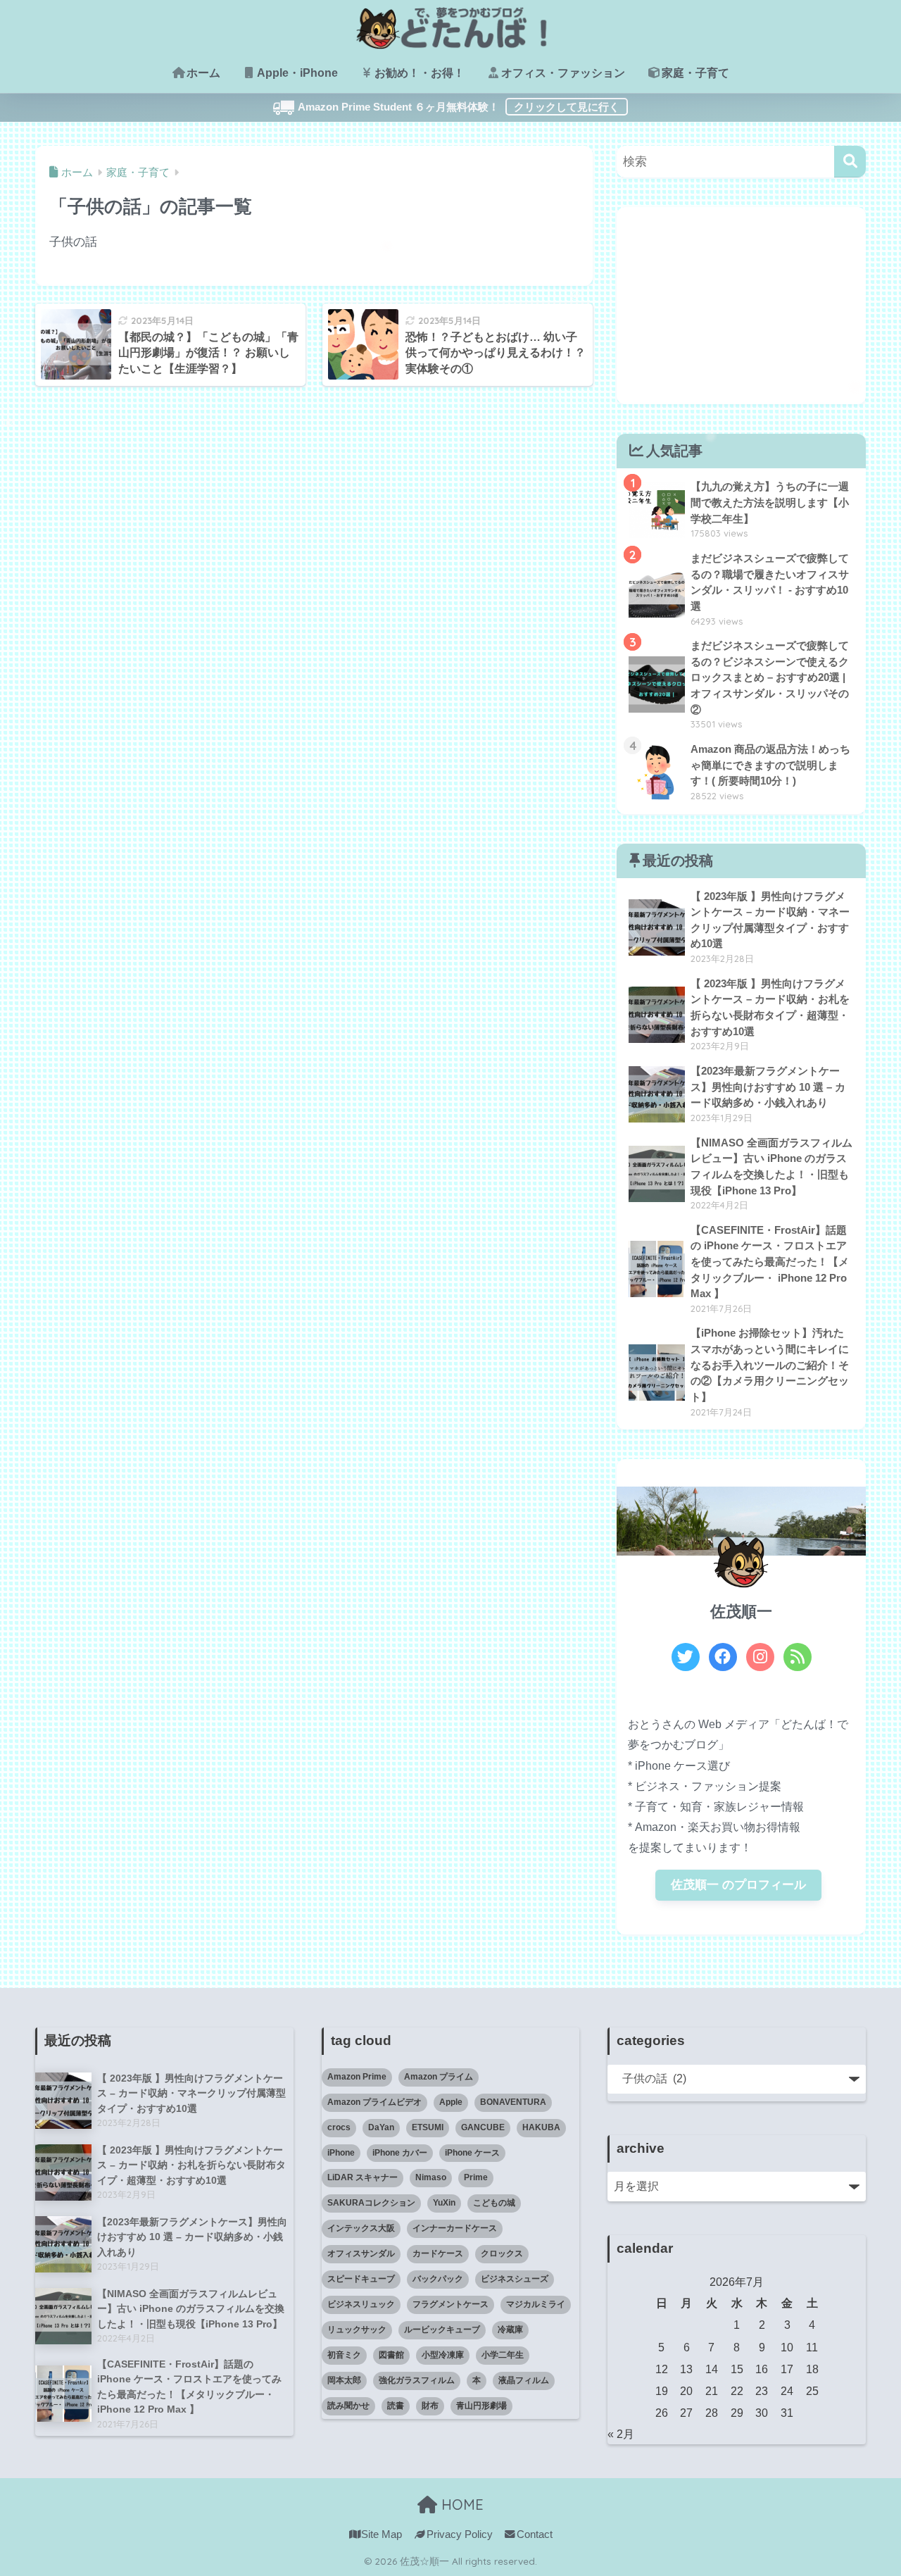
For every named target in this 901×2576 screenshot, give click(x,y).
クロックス (502, 2253)
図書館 (391, 2355)
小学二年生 (503, 2355)
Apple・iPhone (297, 73)
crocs (339, 2127)
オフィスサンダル (361, 2253)
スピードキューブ (361, 2279)
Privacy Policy (459, 2534)
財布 (430, 2406)
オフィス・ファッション (563, 73)
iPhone (341, 2153)
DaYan (381, 2127)
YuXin (444, 2203)
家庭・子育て (695, 73)
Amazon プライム (439, 2077)
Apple (451, 2102)
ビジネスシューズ (515, 2279)
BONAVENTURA (513, 2102)
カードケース (438, 2253)
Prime (476, 2177)
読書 (396, 2406)
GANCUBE (483, 2127)
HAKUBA (541, 2127)
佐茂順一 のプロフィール (738, 1885)
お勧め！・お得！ (420, 73)
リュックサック (357, 2330)
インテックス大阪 (361, 2228)
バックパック (438, 2279)
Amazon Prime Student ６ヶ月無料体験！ (253, 111)
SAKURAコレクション (371, 2203)
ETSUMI (428, 2127)
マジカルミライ (536, 2304)
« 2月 (621, 2434)
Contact (535, 2534)
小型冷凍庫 (443, 2355)
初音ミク (344, 2355)
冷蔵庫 (510, 2330)
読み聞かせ (348, 2406)
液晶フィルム (524, 2380)
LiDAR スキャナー (363, 2177)
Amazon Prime (357, 2077)
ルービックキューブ (442, 2330)
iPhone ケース (472, 2153)
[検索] (850, 162)
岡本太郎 (344, 2380)
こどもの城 (494, 2203)
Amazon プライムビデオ (374, 2102)
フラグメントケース (450, 2304)
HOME (460, 2505)
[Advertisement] (741, 306)
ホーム (203, 73)
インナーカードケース (455, 2228)
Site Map (382, 2534)
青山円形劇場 (481, 2406)
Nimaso (431, 2177)
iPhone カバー (400, 2153)
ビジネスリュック (361, 2304)
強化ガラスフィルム (417, 2380)
